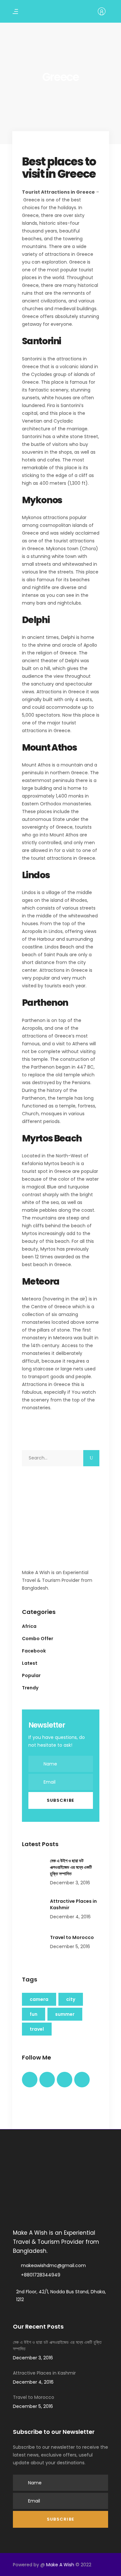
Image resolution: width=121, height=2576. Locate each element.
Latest (30, 1663)
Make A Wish (60, 2565)
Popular (31, 1675)
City (71, 1999)
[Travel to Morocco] (34, 1946)
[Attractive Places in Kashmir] (34, 1910)
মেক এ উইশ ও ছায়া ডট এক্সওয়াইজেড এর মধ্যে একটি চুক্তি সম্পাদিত (71, 1867)
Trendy (30, 1688)
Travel (37, 2029)
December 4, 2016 (70, 1917)
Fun (34, 2014)
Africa (29, 1626)
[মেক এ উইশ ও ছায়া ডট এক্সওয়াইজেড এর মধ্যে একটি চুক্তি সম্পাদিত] (34, 1869)
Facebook (34, 1651)
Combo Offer (38, 1639)
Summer (65, 2014)
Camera (39, 1999)
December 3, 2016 (70, 1883)
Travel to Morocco (72, 1937)
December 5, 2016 (70, 1946)
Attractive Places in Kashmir (44, 2373)
